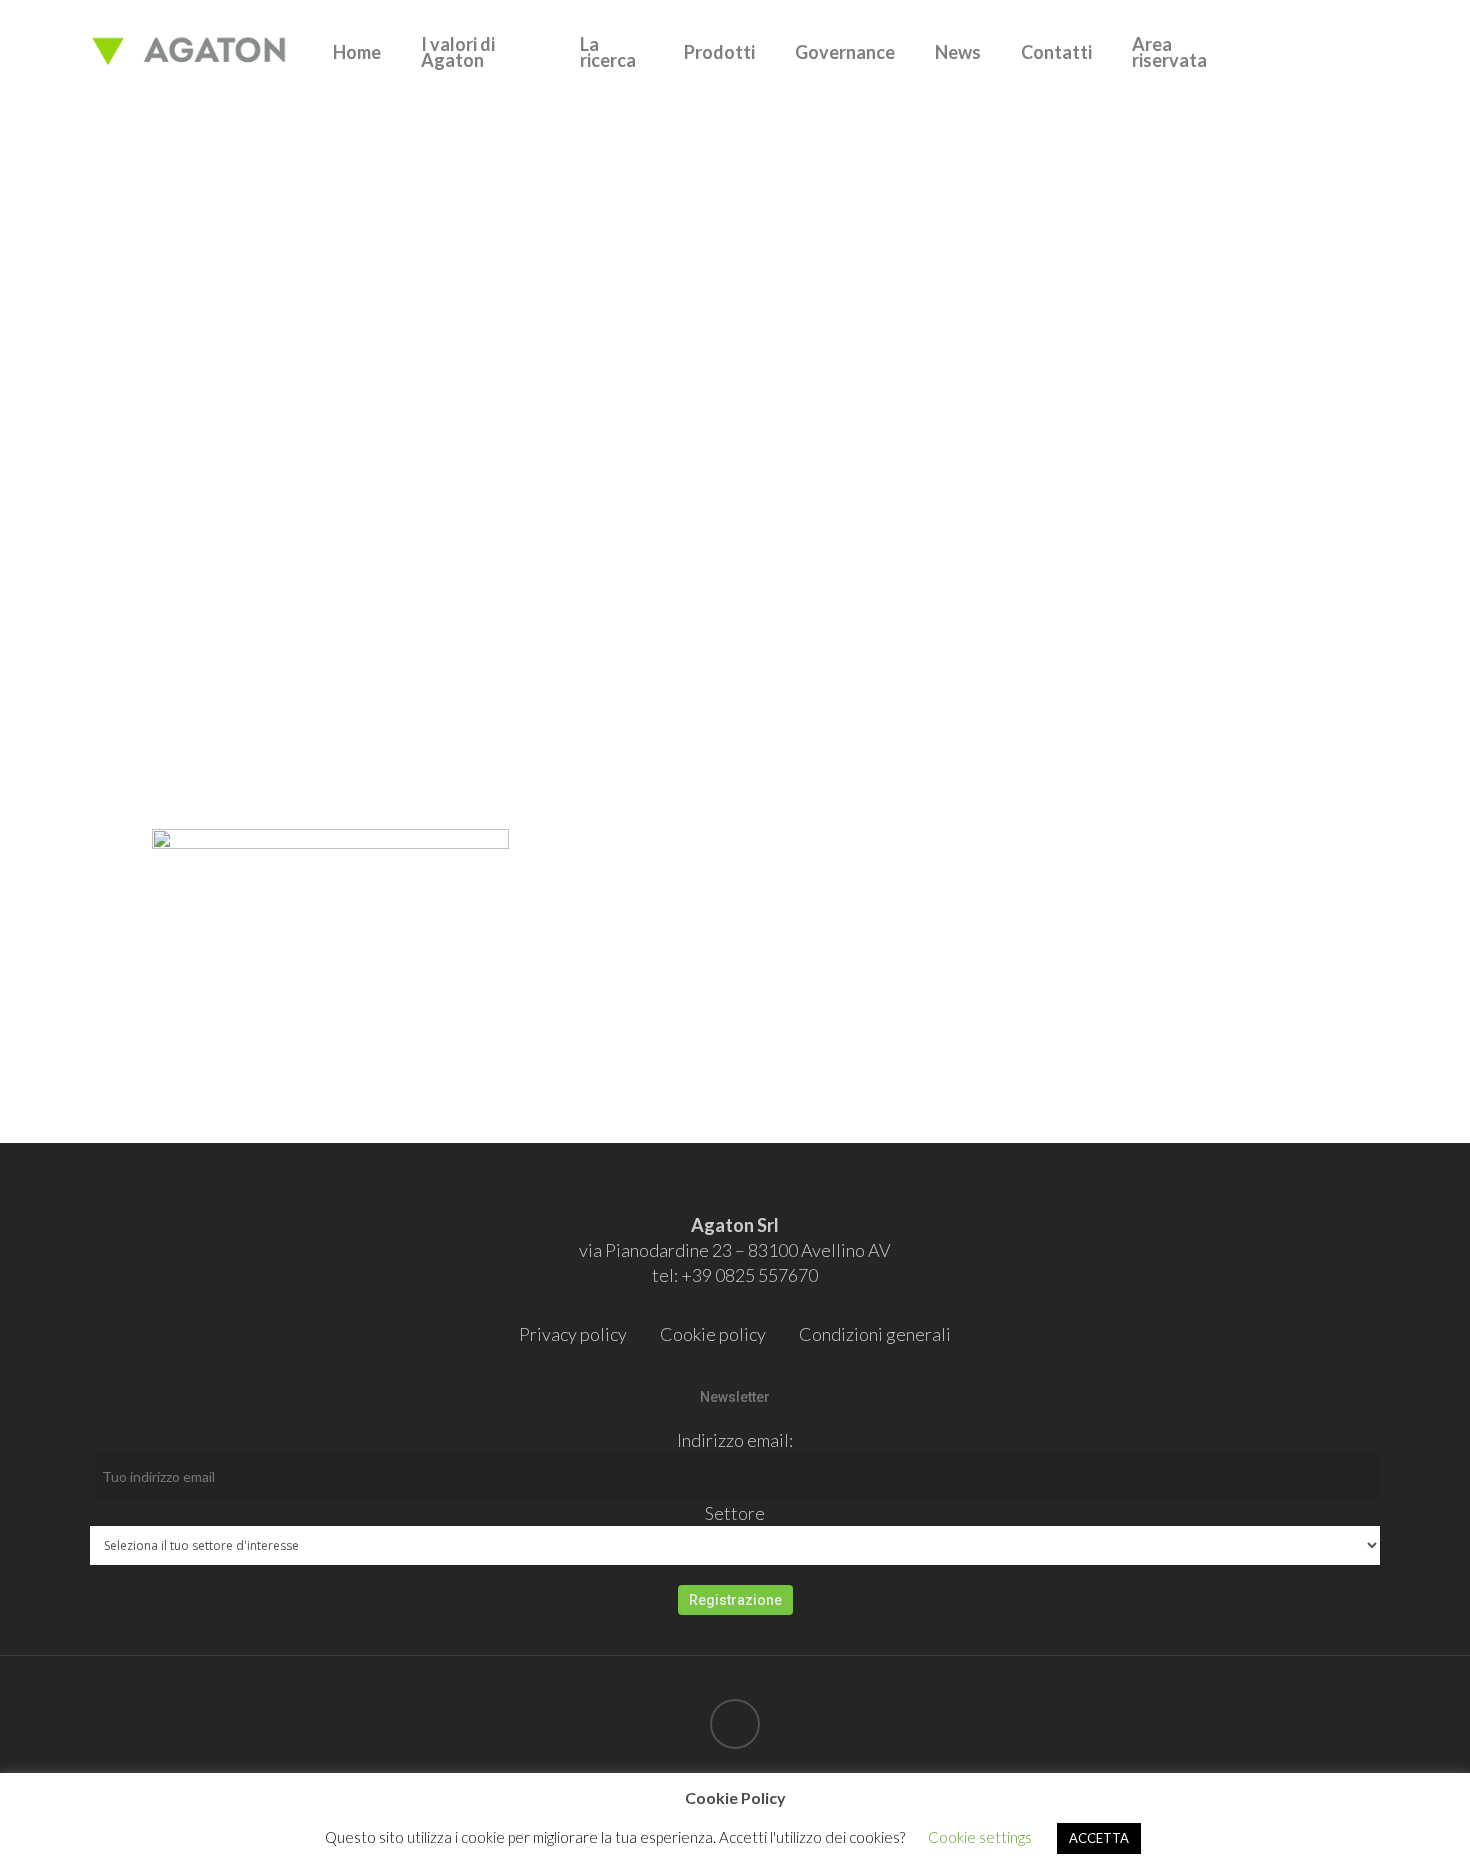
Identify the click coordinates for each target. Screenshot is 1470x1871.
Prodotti (719, 52)
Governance (845, 52)
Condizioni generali (875, 1334)
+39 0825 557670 (749, 1275)
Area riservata (1169, 52)
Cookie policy (713, 1334)
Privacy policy (573, 1334)
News (958, 52)
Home (357, 52)
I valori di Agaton (458, 52)
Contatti (1056, 52)
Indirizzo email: (735, 1440)
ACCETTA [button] (1099, 1838)
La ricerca (608, 52)
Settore (735, 1513)
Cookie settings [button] (980, 1837)
